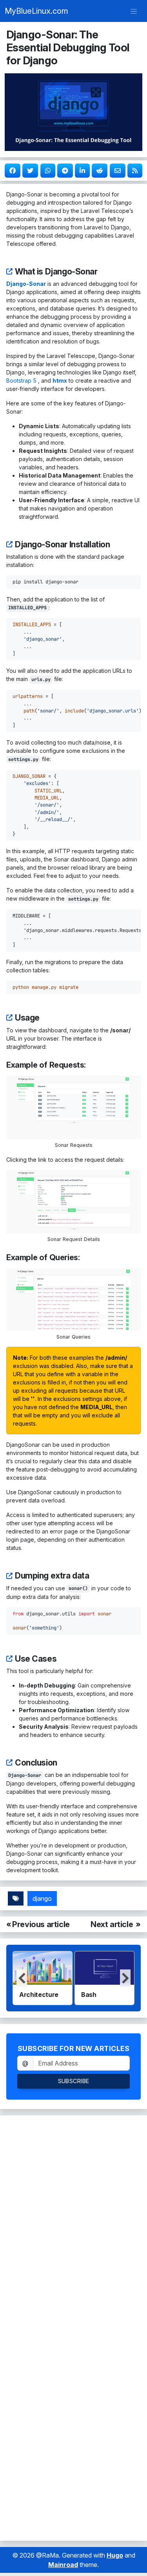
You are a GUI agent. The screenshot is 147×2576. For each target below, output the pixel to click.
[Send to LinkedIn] (82, 171)
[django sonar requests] (73, 1107)
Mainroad (63, 2565)
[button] (125, 1978)
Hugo (115, 2555)
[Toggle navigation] (134, 11)
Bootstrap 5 (21, 381)
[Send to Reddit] (100, 171)
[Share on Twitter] (30, 171)
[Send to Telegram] (65, 171)
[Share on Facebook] (13, 171)
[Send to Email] (118, 171)
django (42, 1898)
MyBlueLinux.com (36, 11)
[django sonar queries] (73, 1299)
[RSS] (135, 171)
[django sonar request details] (73, 1201)
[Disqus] (73, 2222)
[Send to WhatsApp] (48, 171)
